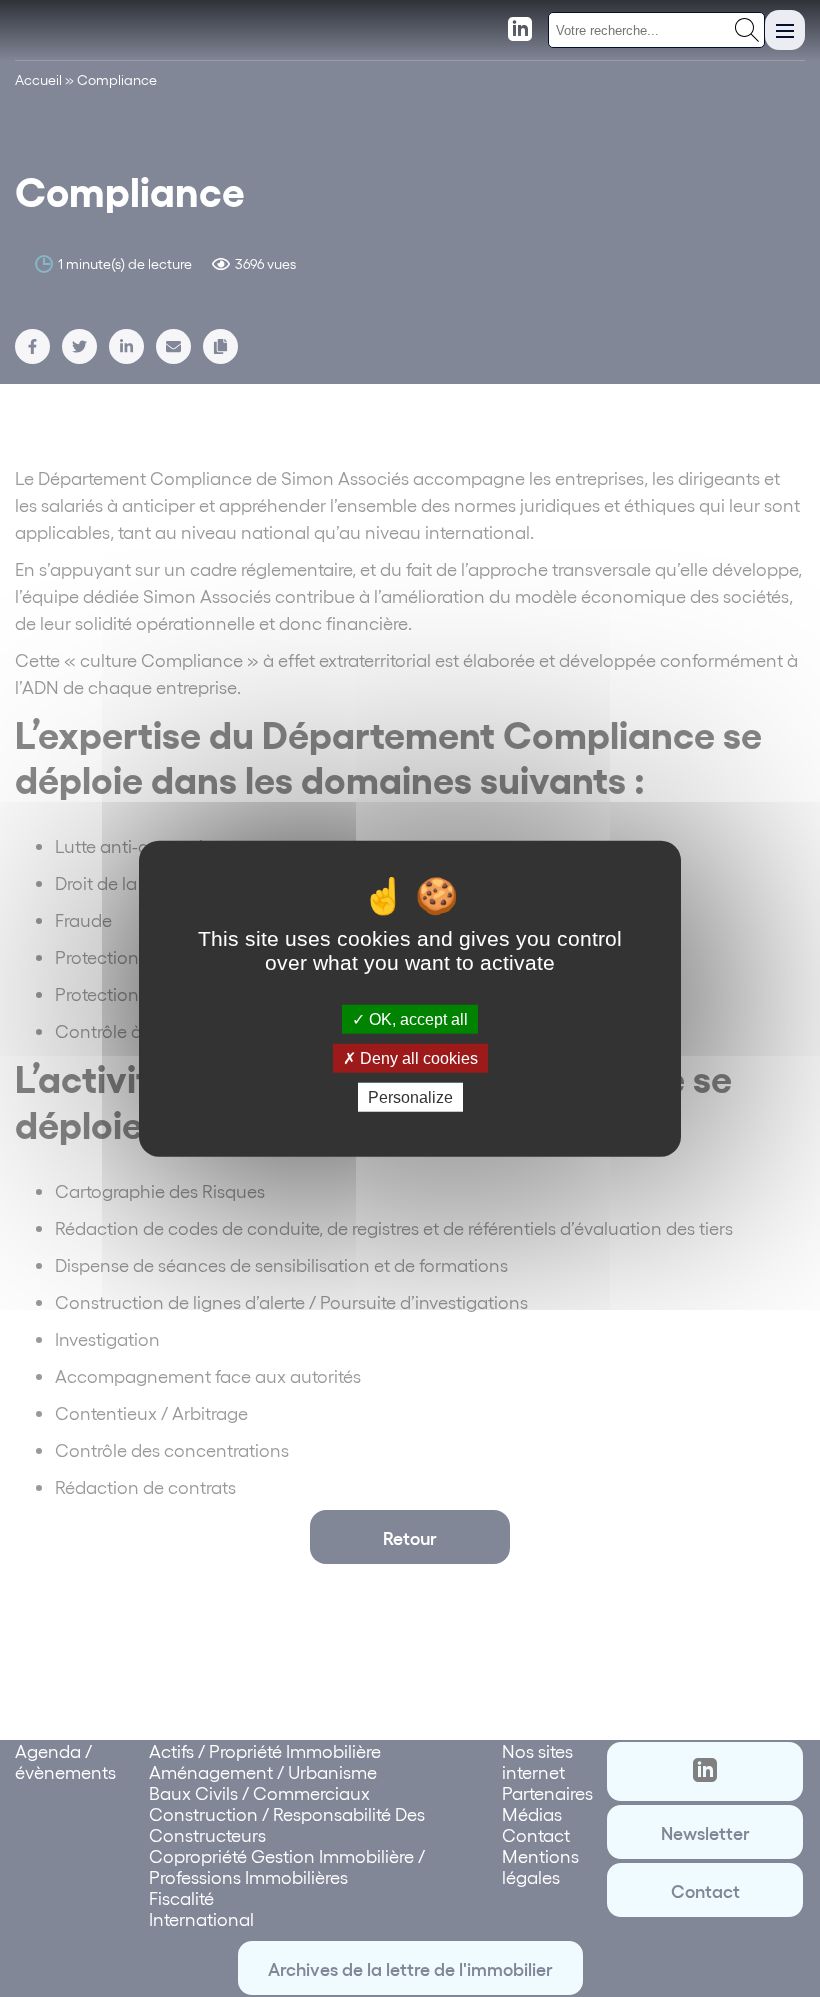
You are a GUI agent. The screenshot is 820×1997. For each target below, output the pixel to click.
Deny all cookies (417, 1057)
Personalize (410, 1097)
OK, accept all (416, 1018)
